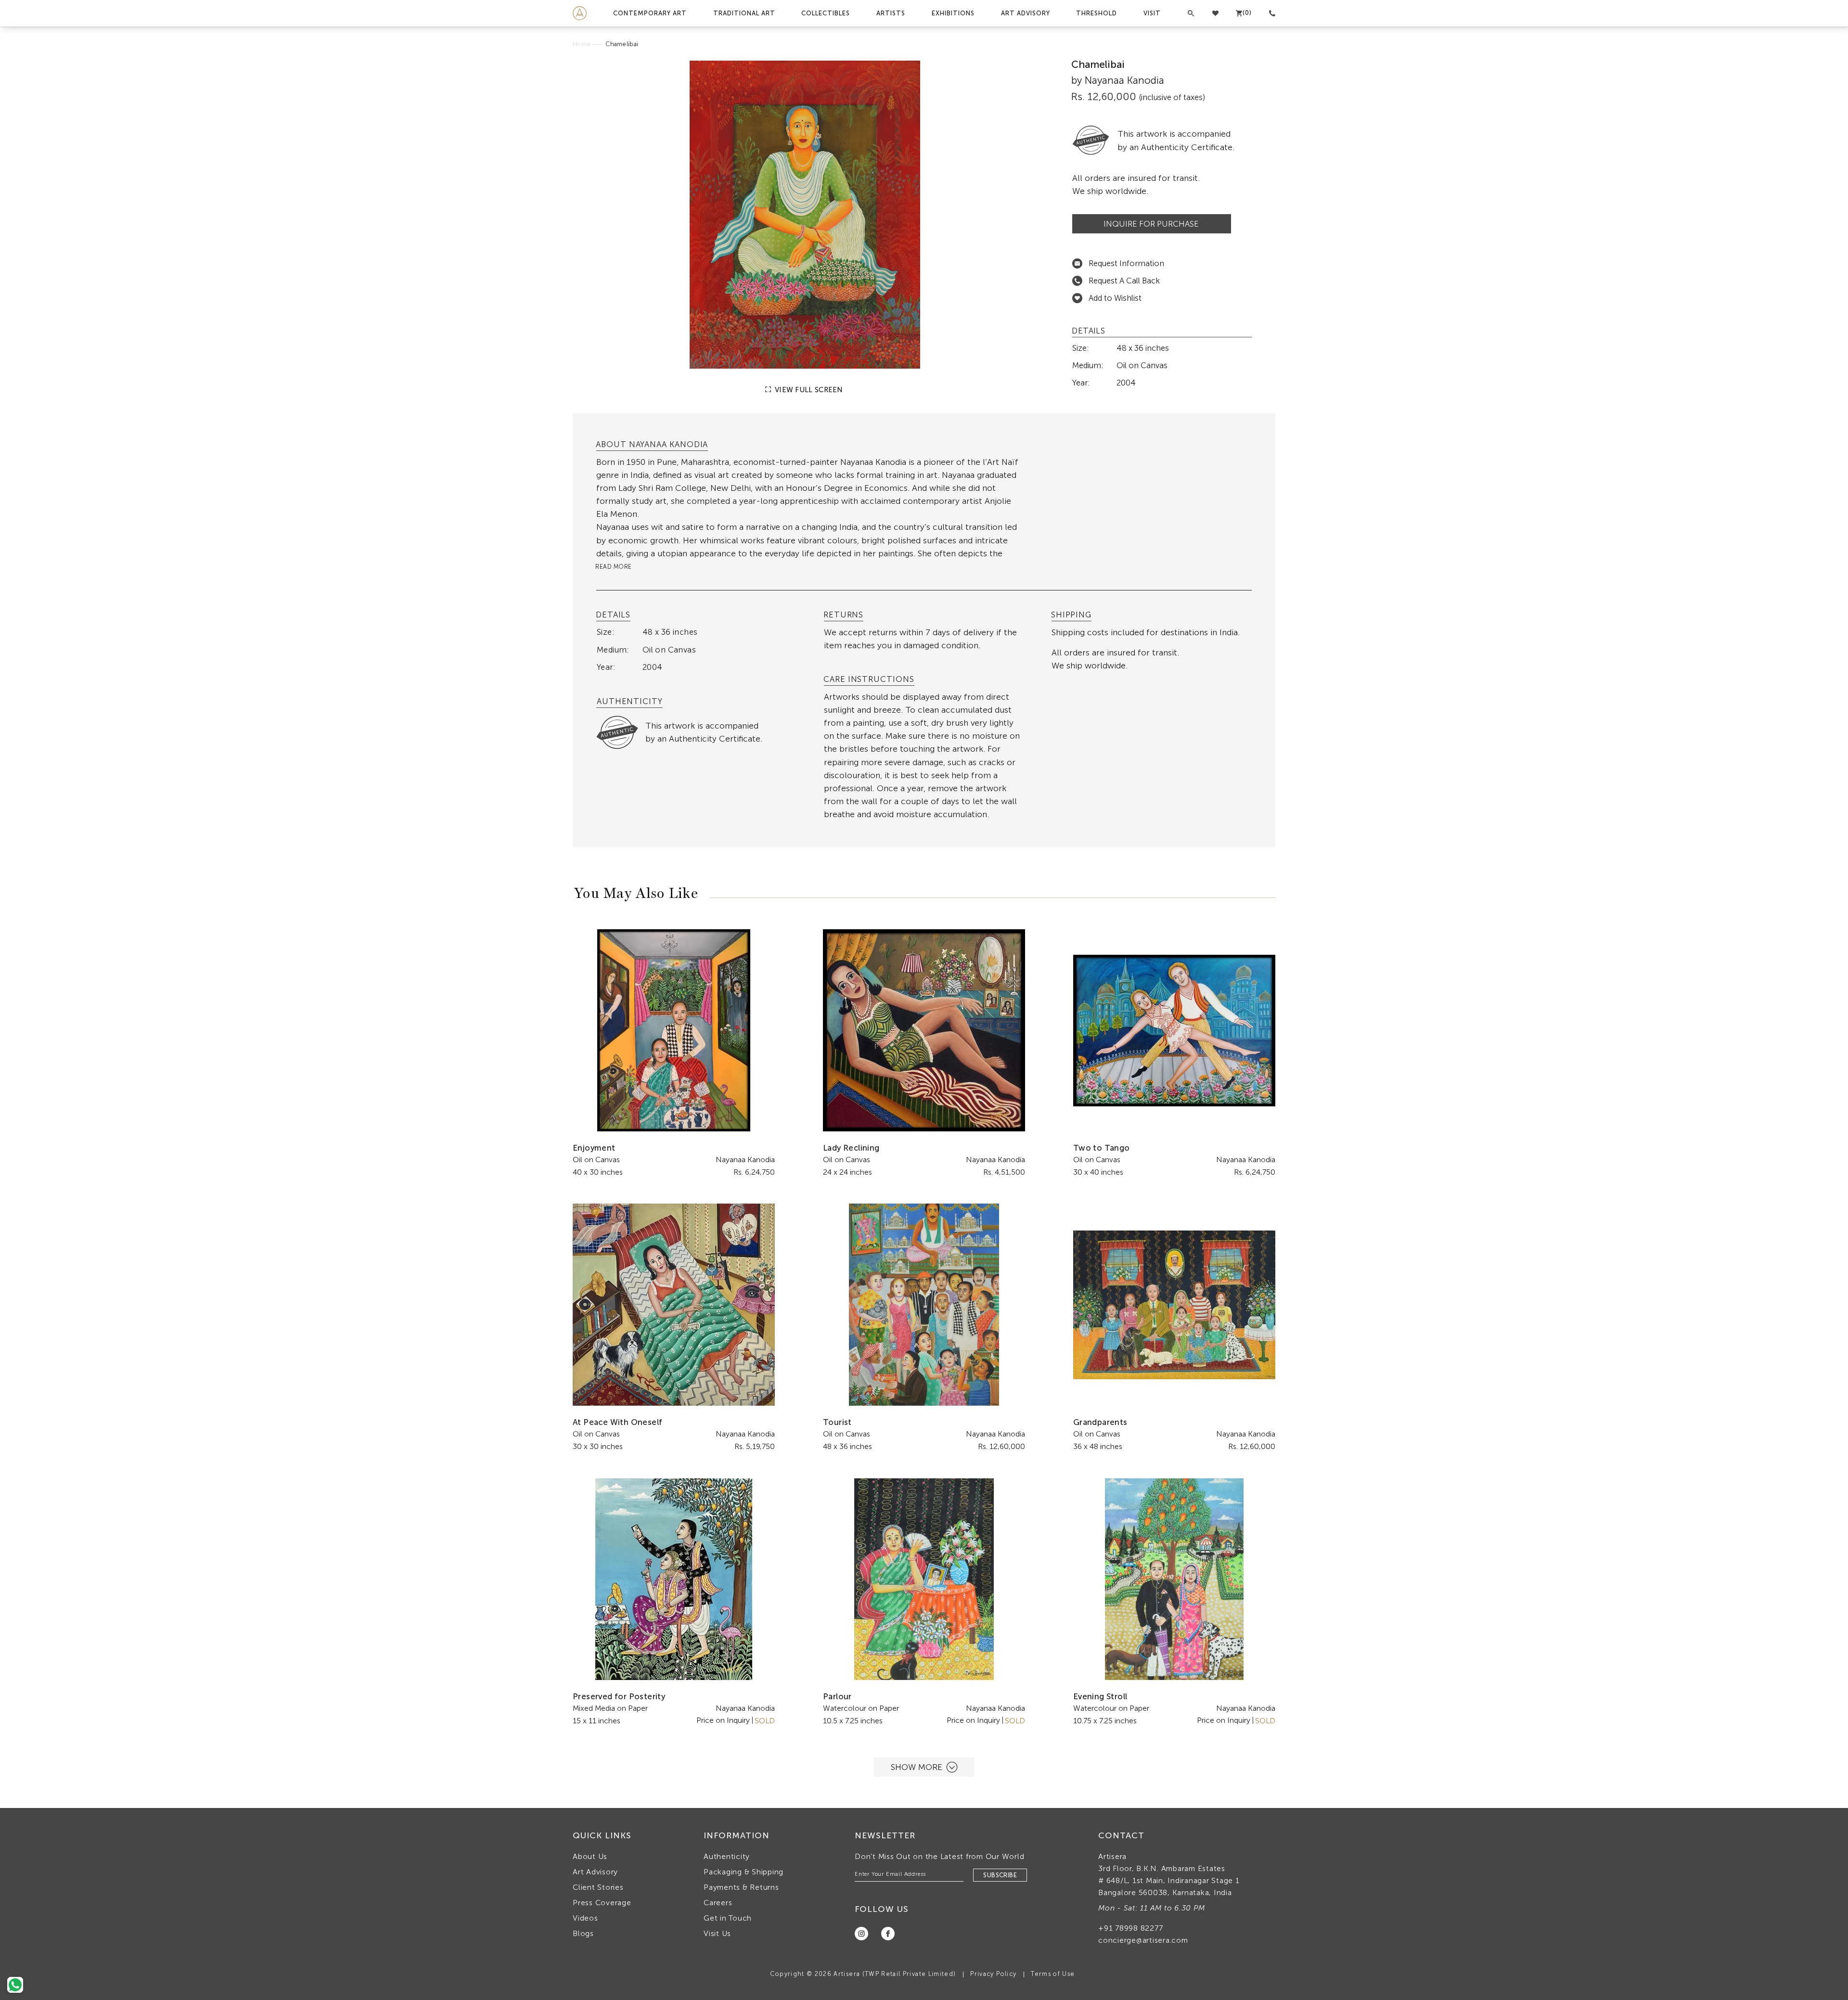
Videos (585, 1918)
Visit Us (717, 1933)
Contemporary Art (650, 13)
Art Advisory (1026, 13)
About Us (590, 1856)
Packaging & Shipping (744, 1872)
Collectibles (826, 13)
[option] (805, 215)
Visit (1152, 13)
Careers (718, 1903)
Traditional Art (744, 13)
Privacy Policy (993, 1974)
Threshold (1097, 13)
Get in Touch (728, 1918)
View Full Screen (808, 390)
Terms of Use (1053, 1974)
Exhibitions (953, 13)
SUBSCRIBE (1000, 1875)
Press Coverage (602, 1903)
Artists (891, 13)
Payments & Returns (741, 1887)
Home (582, 44)
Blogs (583, 1933)
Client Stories (598, 1887)
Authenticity (727, 1856)
